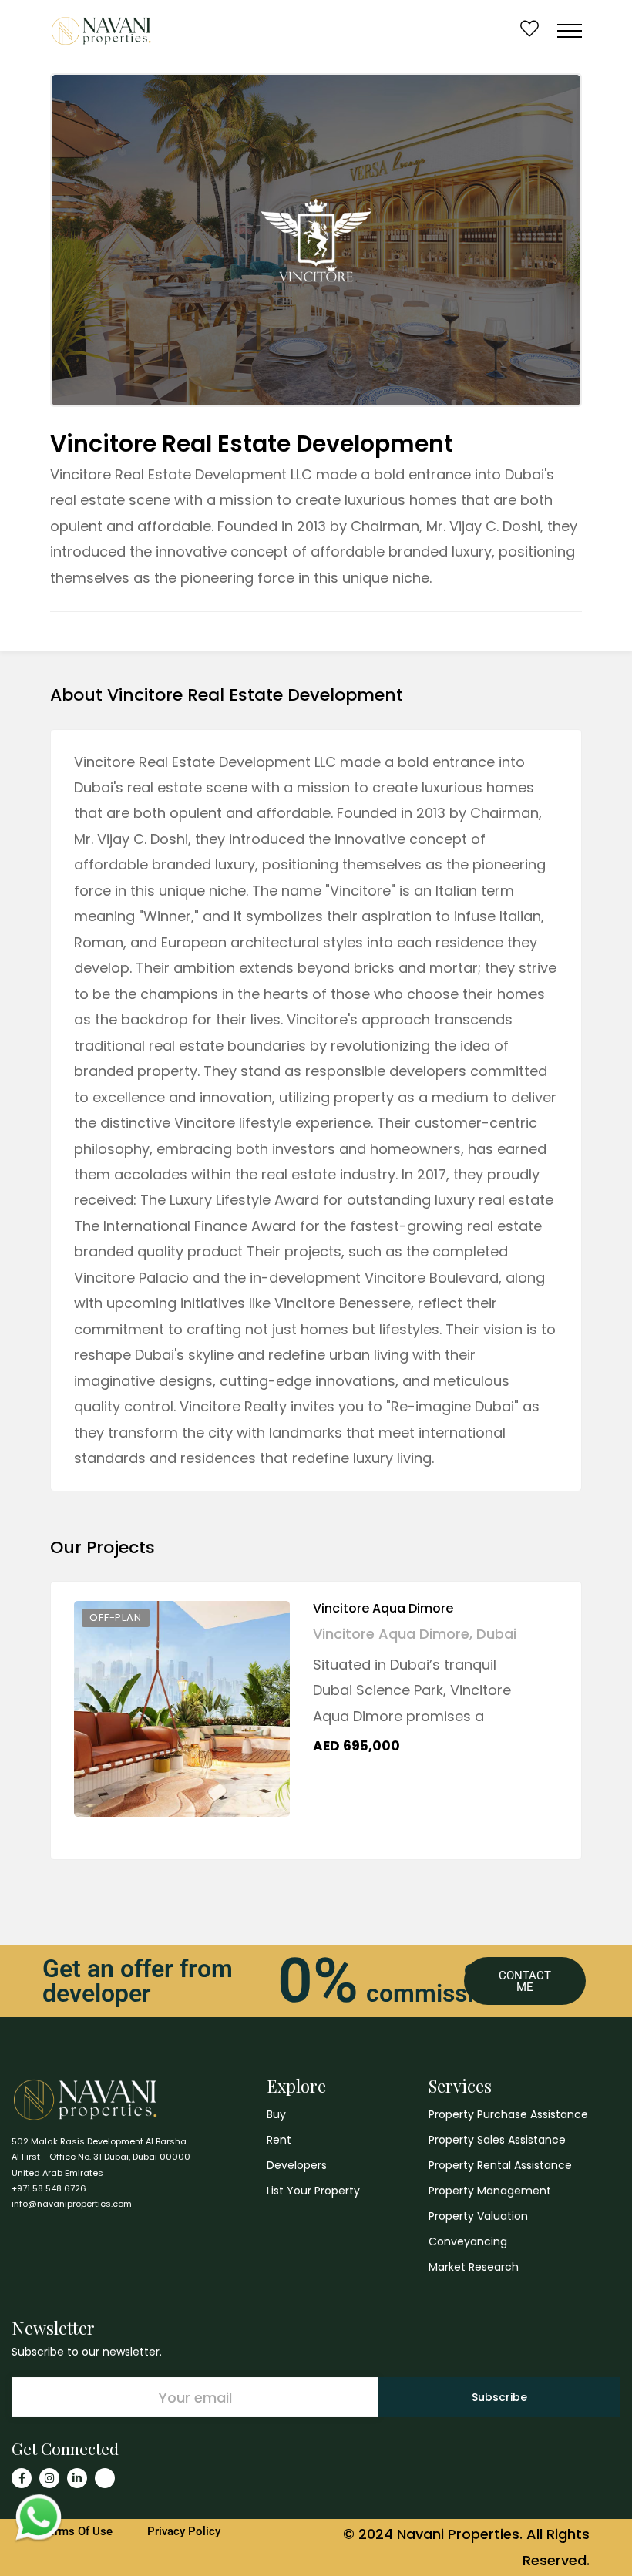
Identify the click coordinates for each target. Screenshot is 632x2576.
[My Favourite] (529, 30)
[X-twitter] (105, 2478)
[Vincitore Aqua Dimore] (182, 1709)
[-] (101, 31)
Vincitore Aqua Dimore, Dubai (415, 1634)
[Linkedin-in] (77, 2478)
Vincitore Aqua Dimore (383, 1608)
